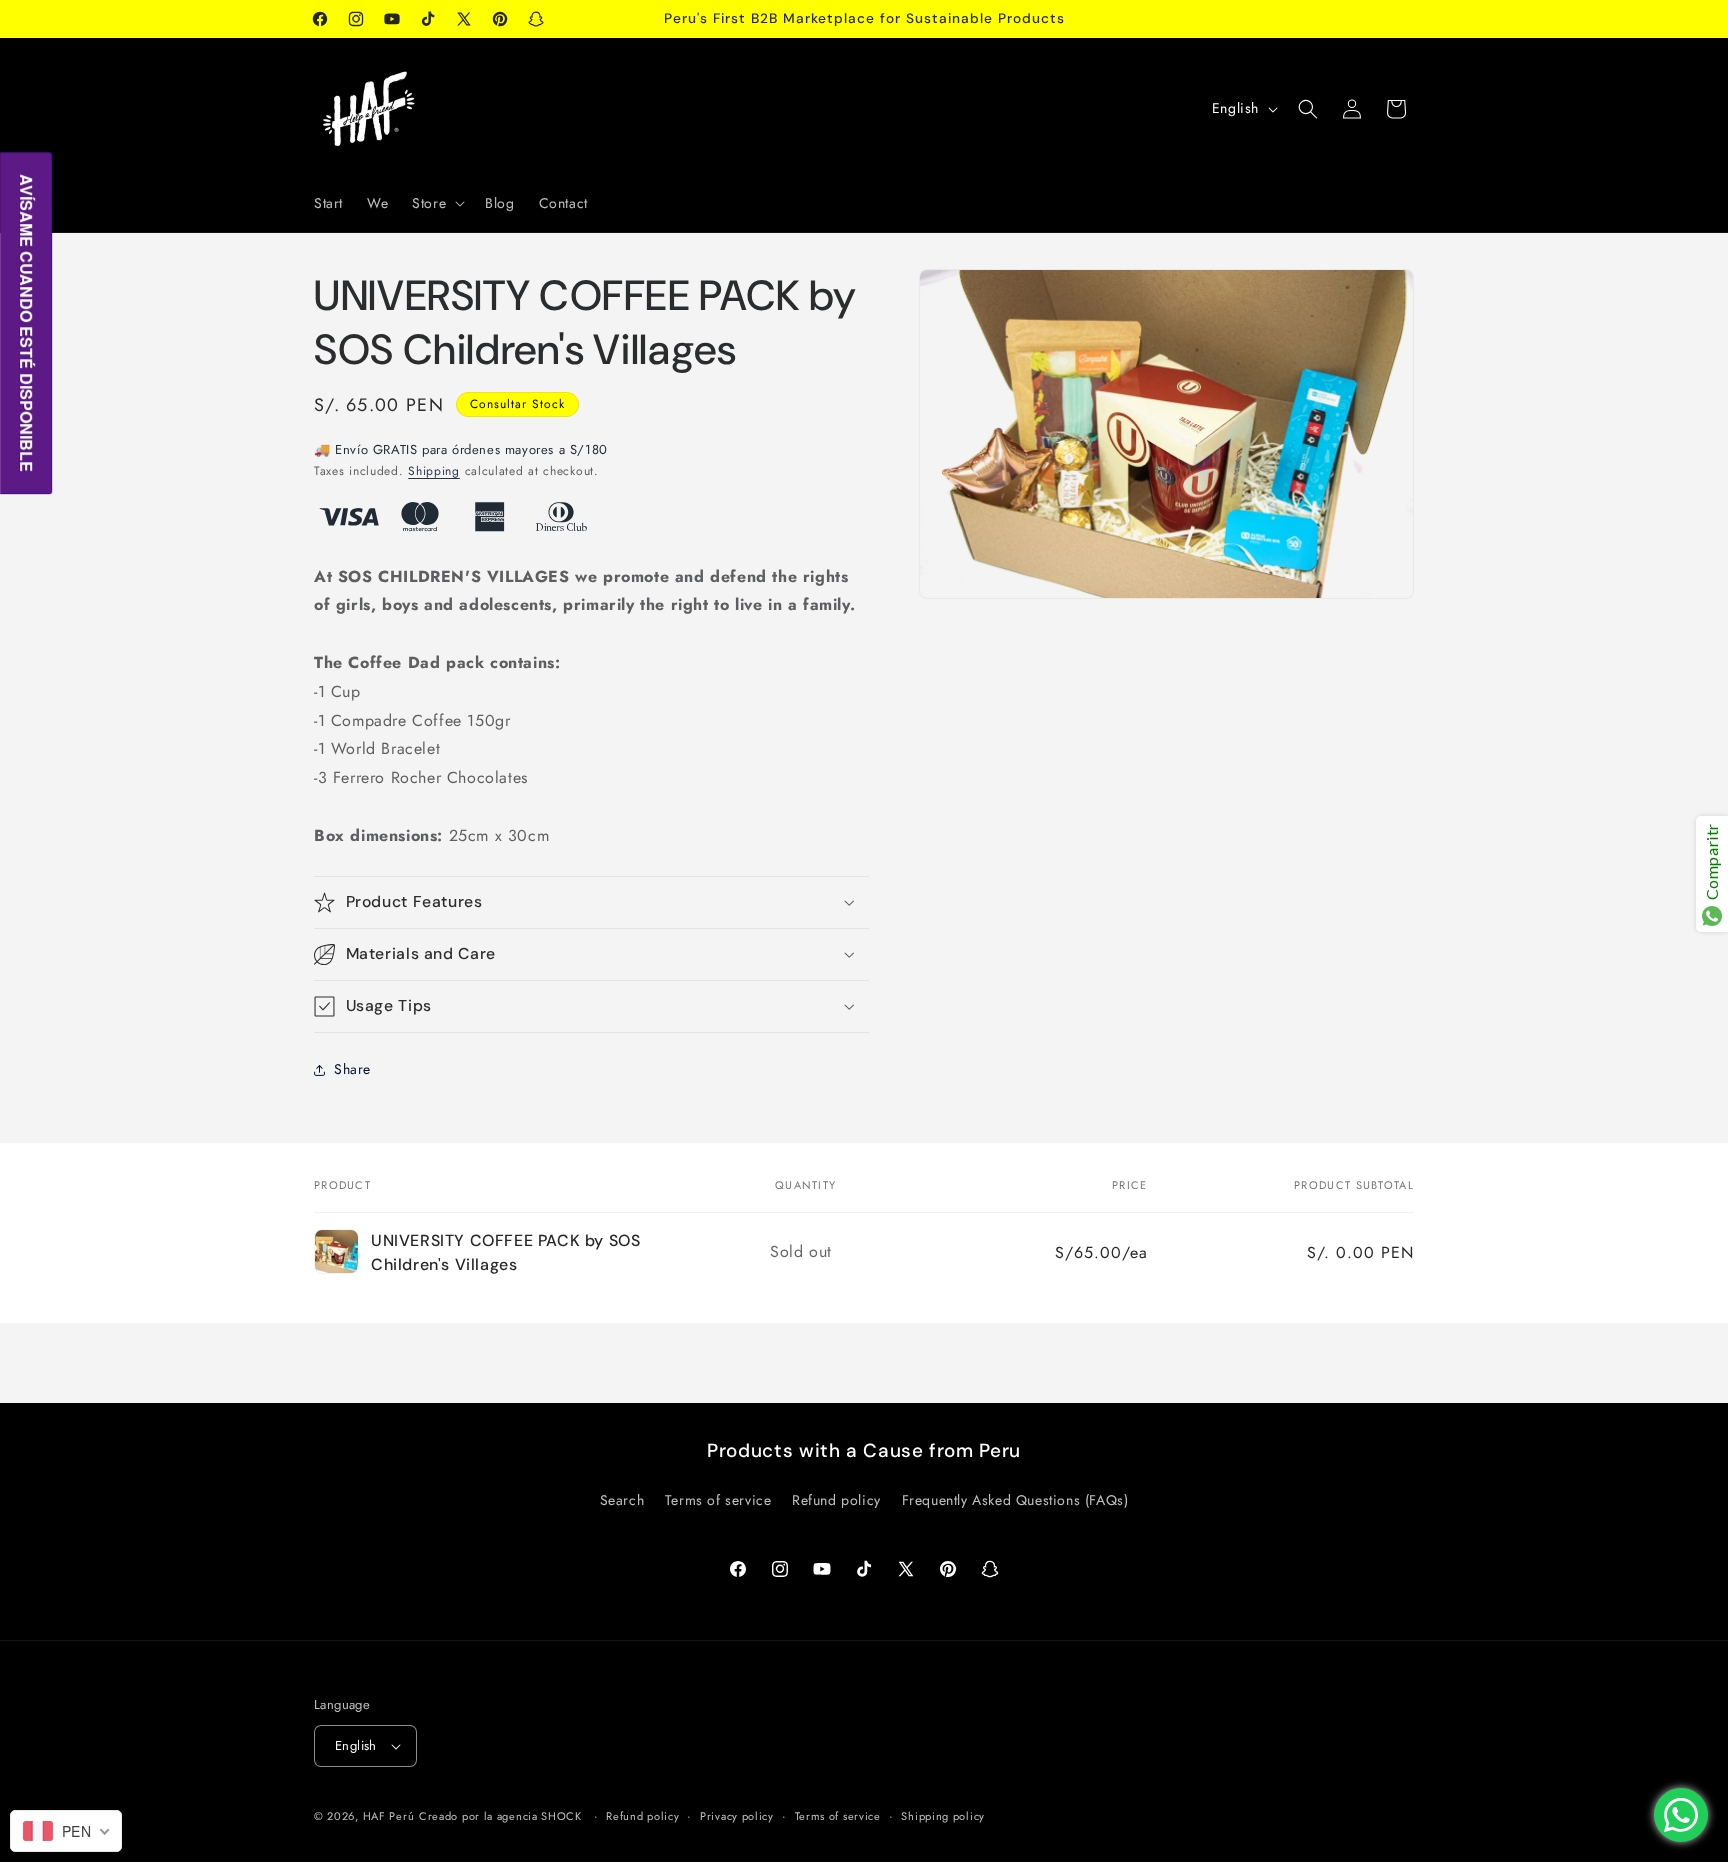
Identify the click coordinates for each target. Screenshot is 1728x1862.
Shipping (434, 471)
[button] (436, 203)
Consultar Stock (517, 404)
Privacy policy (737, 1816)
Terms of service (718, 1500)
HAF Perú (389, 1816)
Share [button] (352, 1069)
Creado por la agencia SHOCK (500, 1816)
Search (622, 1500)
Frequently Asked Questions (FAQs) (1015, 1500)
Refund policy (836, 1500)
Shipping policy (943, 1816)
